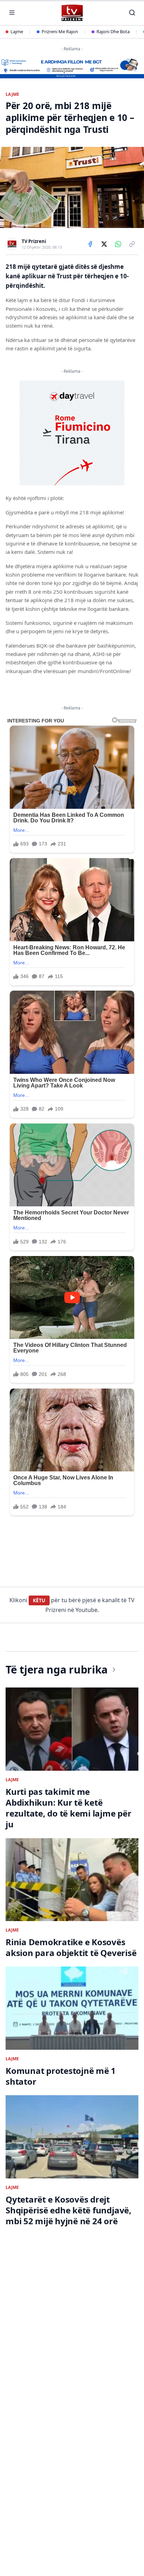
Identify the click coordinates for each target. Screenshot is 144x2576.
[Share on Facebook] (90, 244)
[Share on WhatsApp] (118, 244)
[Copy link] (132, 244)
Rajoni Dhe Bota (113, 31)
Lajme (17, 31)
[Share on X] (104, 244)
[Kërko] (132, 13)
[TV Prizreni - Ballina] (72, 13)
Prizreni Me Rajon (60, 31)
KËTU (39, 1600)
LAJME (13, 94)
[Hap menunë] (12, 13)
